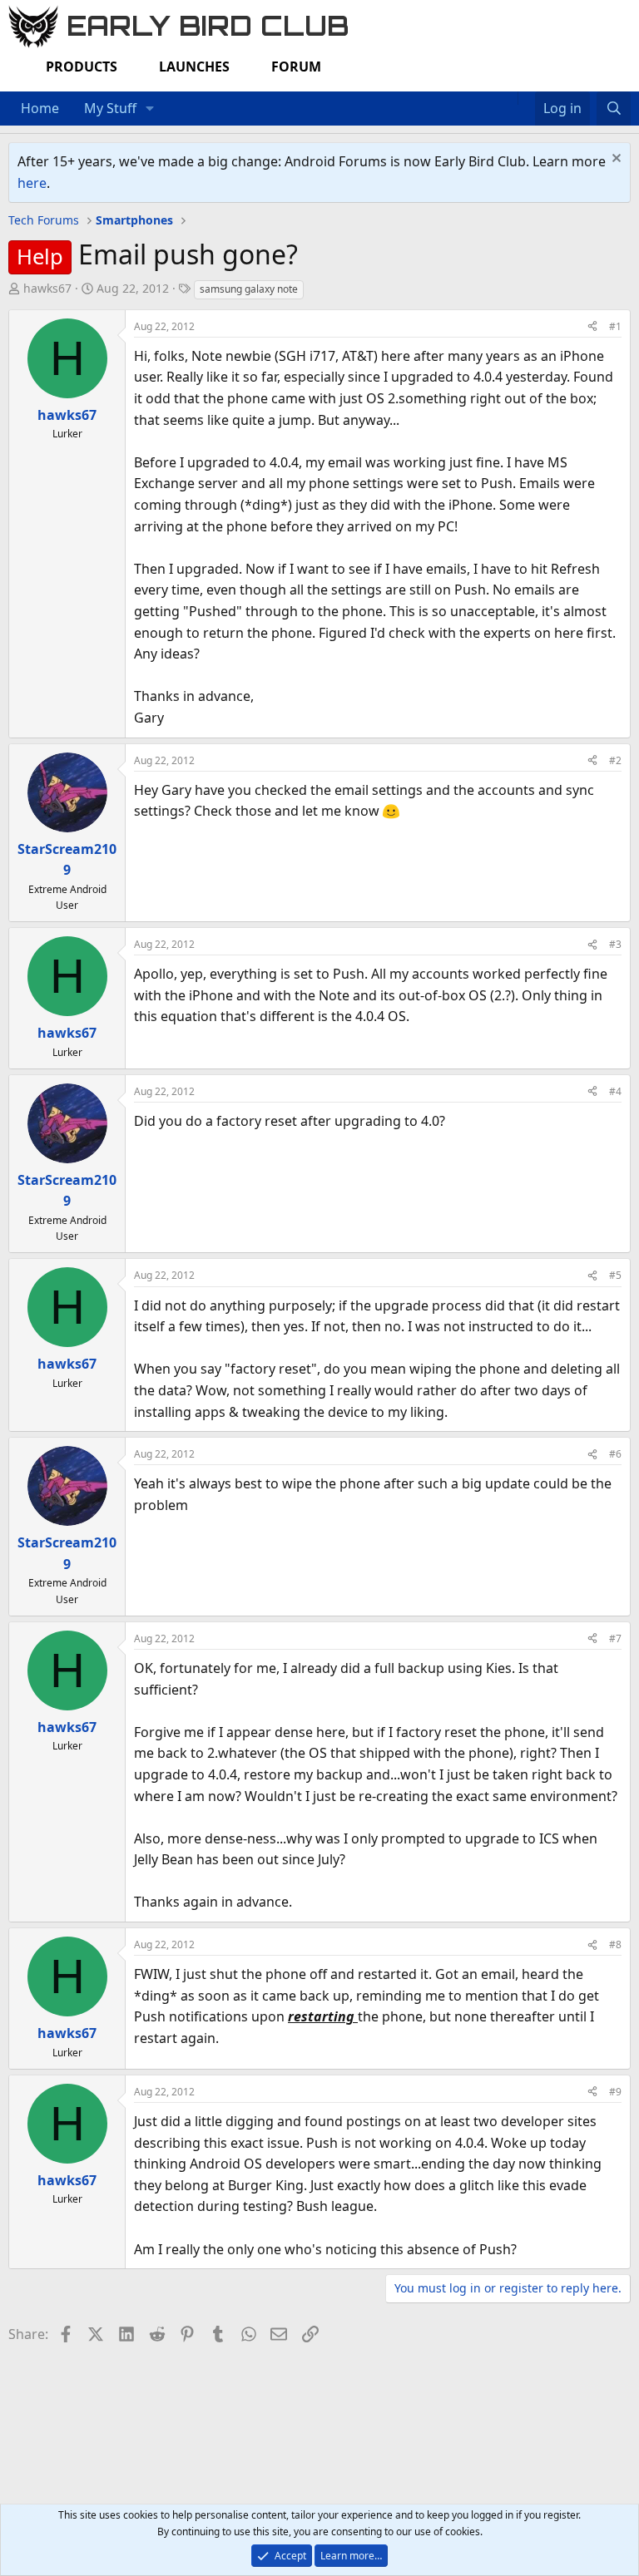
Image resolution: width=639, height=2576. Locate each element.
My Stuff (110, 108)
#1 (615, 326)
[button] (150, 109)
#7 (615, 1638)
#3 (615, 944)
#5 (615, 1275)
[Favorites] (526, 98)
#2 (615, 760)
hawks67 (47, 288)
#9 (615, 2092)
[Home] (509, 98)
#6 (615, 1454)
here (32, 183)
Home (40, 108)
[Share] (592, 326)
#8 (615, 1944)
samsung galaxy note (249, 289)
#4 (615, 1091)
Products (82, 67)
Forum (296, 67)
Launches (194, 67)
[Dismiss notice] (614, 160)
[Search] (614, 109)
